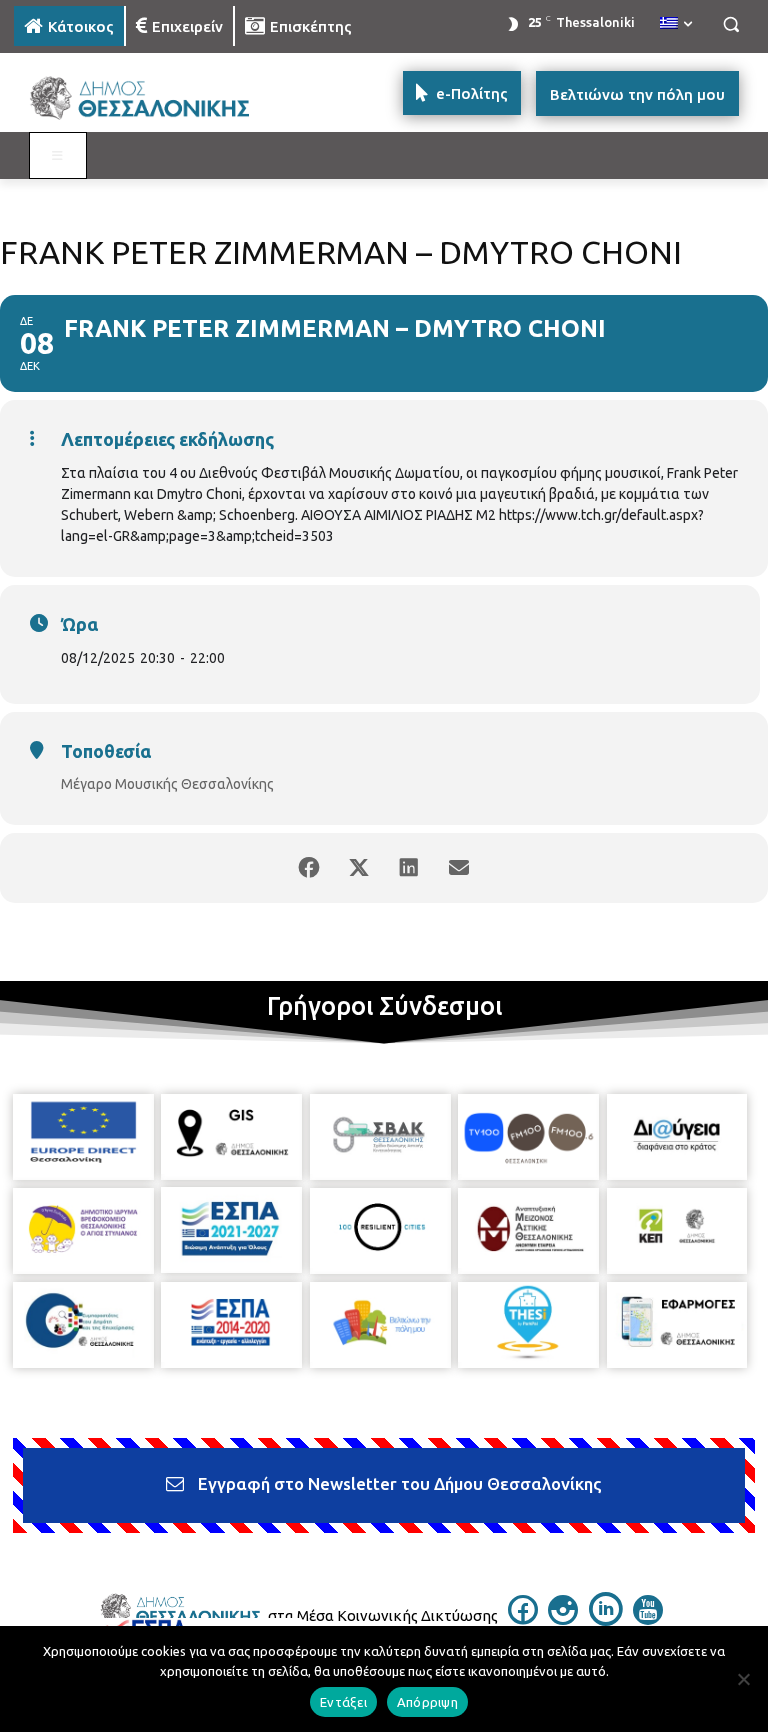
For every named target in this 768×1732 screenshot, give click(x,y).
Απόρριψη (427, 1702)
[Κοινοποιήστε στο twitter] (359, 868)
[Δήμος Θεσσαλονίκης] (150, 98)
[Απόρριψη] (743, 1679)
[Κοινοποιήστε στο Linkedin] (409, 868)
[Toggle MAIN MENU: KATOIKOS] (58, 156)
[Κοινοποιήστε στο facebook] (309, 868)
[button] (730, 24)
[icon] (523, 1619)
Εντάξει (343, 1702)
